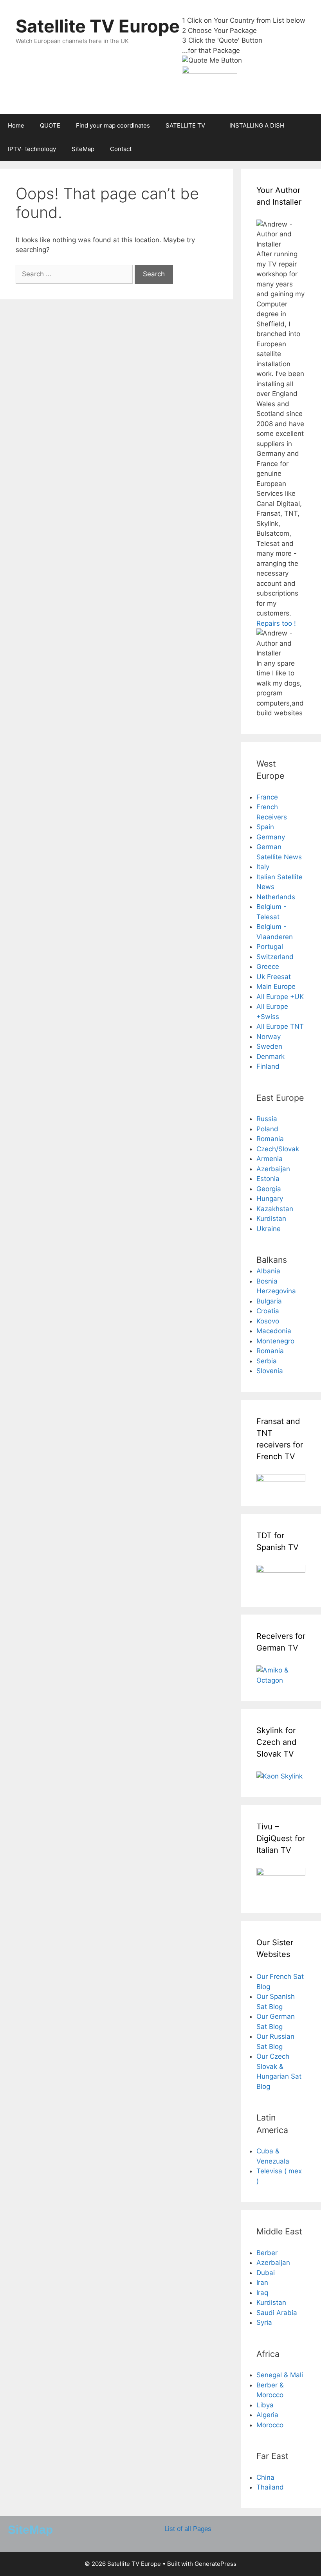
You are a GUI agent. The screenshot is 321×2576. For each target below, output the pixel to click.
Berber (267, 2253)
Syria (264, 2322)
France (267, 797)
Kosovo (268, 1321)
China (265, 2477)
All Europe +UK (280, 997)
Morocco (270, 2425)
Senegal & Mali (280, 2375)
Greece (268, 967)
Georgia (269, 1189)
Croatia (268, 1311)
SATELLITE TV (185, 125)
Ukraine (269, 1229)
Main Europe (276, 986)
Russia (267, 1119)
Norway (269, 1037)
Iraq (262, 2293)
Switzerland (275, 957)
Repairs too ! (276, 623)
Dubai (266, 2273)
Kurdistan (271, 1219)
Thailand (270, 2487)
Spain (265, 827)
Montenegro (275, 1341)
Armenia (270, 1159)
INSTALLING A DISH (257, 125)
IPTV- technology (32, 149)
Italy (263, 867)
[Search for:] (75, 274)
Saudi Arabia (277, 2313)
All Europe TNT (280, 1026)
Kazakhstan (275, 1209)
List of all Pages (188, 2529)
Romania (270, 1139)
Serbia (267, 1361)
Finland (268, 1066)
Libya (265, 2405)
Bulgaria (269, 1301)
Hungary (270, 1199)
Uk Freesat (274, 977)
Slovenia (270, 1371)
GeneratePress (216, 2564)
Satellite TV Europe (98, 26)
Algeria (267, 2415)
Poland (267, 1129)
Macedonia (274, 1331)
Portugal (270, 947)
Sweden (269, 1046)
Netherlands (276, 897)
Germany (271, 837)
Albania (268, 1271)
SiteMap (83, 149)
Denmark (271, 1057)
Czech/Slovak (278, 1149)
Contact (121, 149)
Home (16, 125)
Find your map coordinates (113, 125)
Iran (262, 2283)
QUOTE (50, 125)
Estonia (268, 1179)
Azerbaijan (273, 1169)
